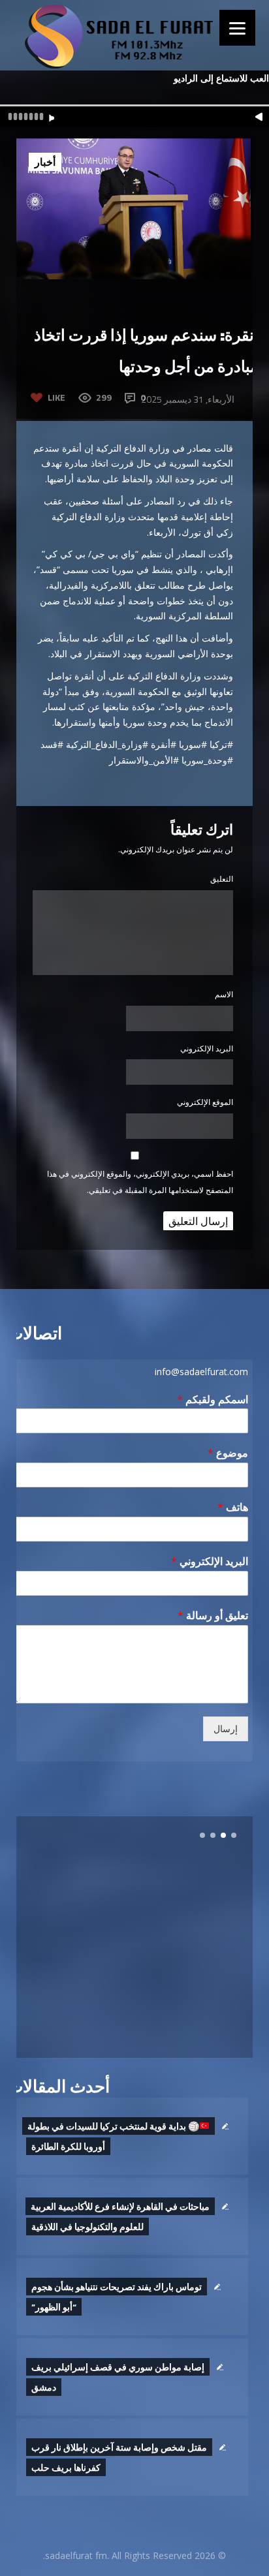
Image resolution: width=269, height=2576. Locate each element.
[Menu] (237, 28)
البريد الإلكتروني (207, 1048)
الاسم (224, 994)
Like (56, 397)
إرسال (226, 1729)
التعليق (222, 879)
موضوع (228, 1453)
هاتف (233, 1507)
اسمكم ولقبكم (213, 1400)
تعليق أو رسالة (213, 1616)
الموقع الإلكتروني (205, 1102)
